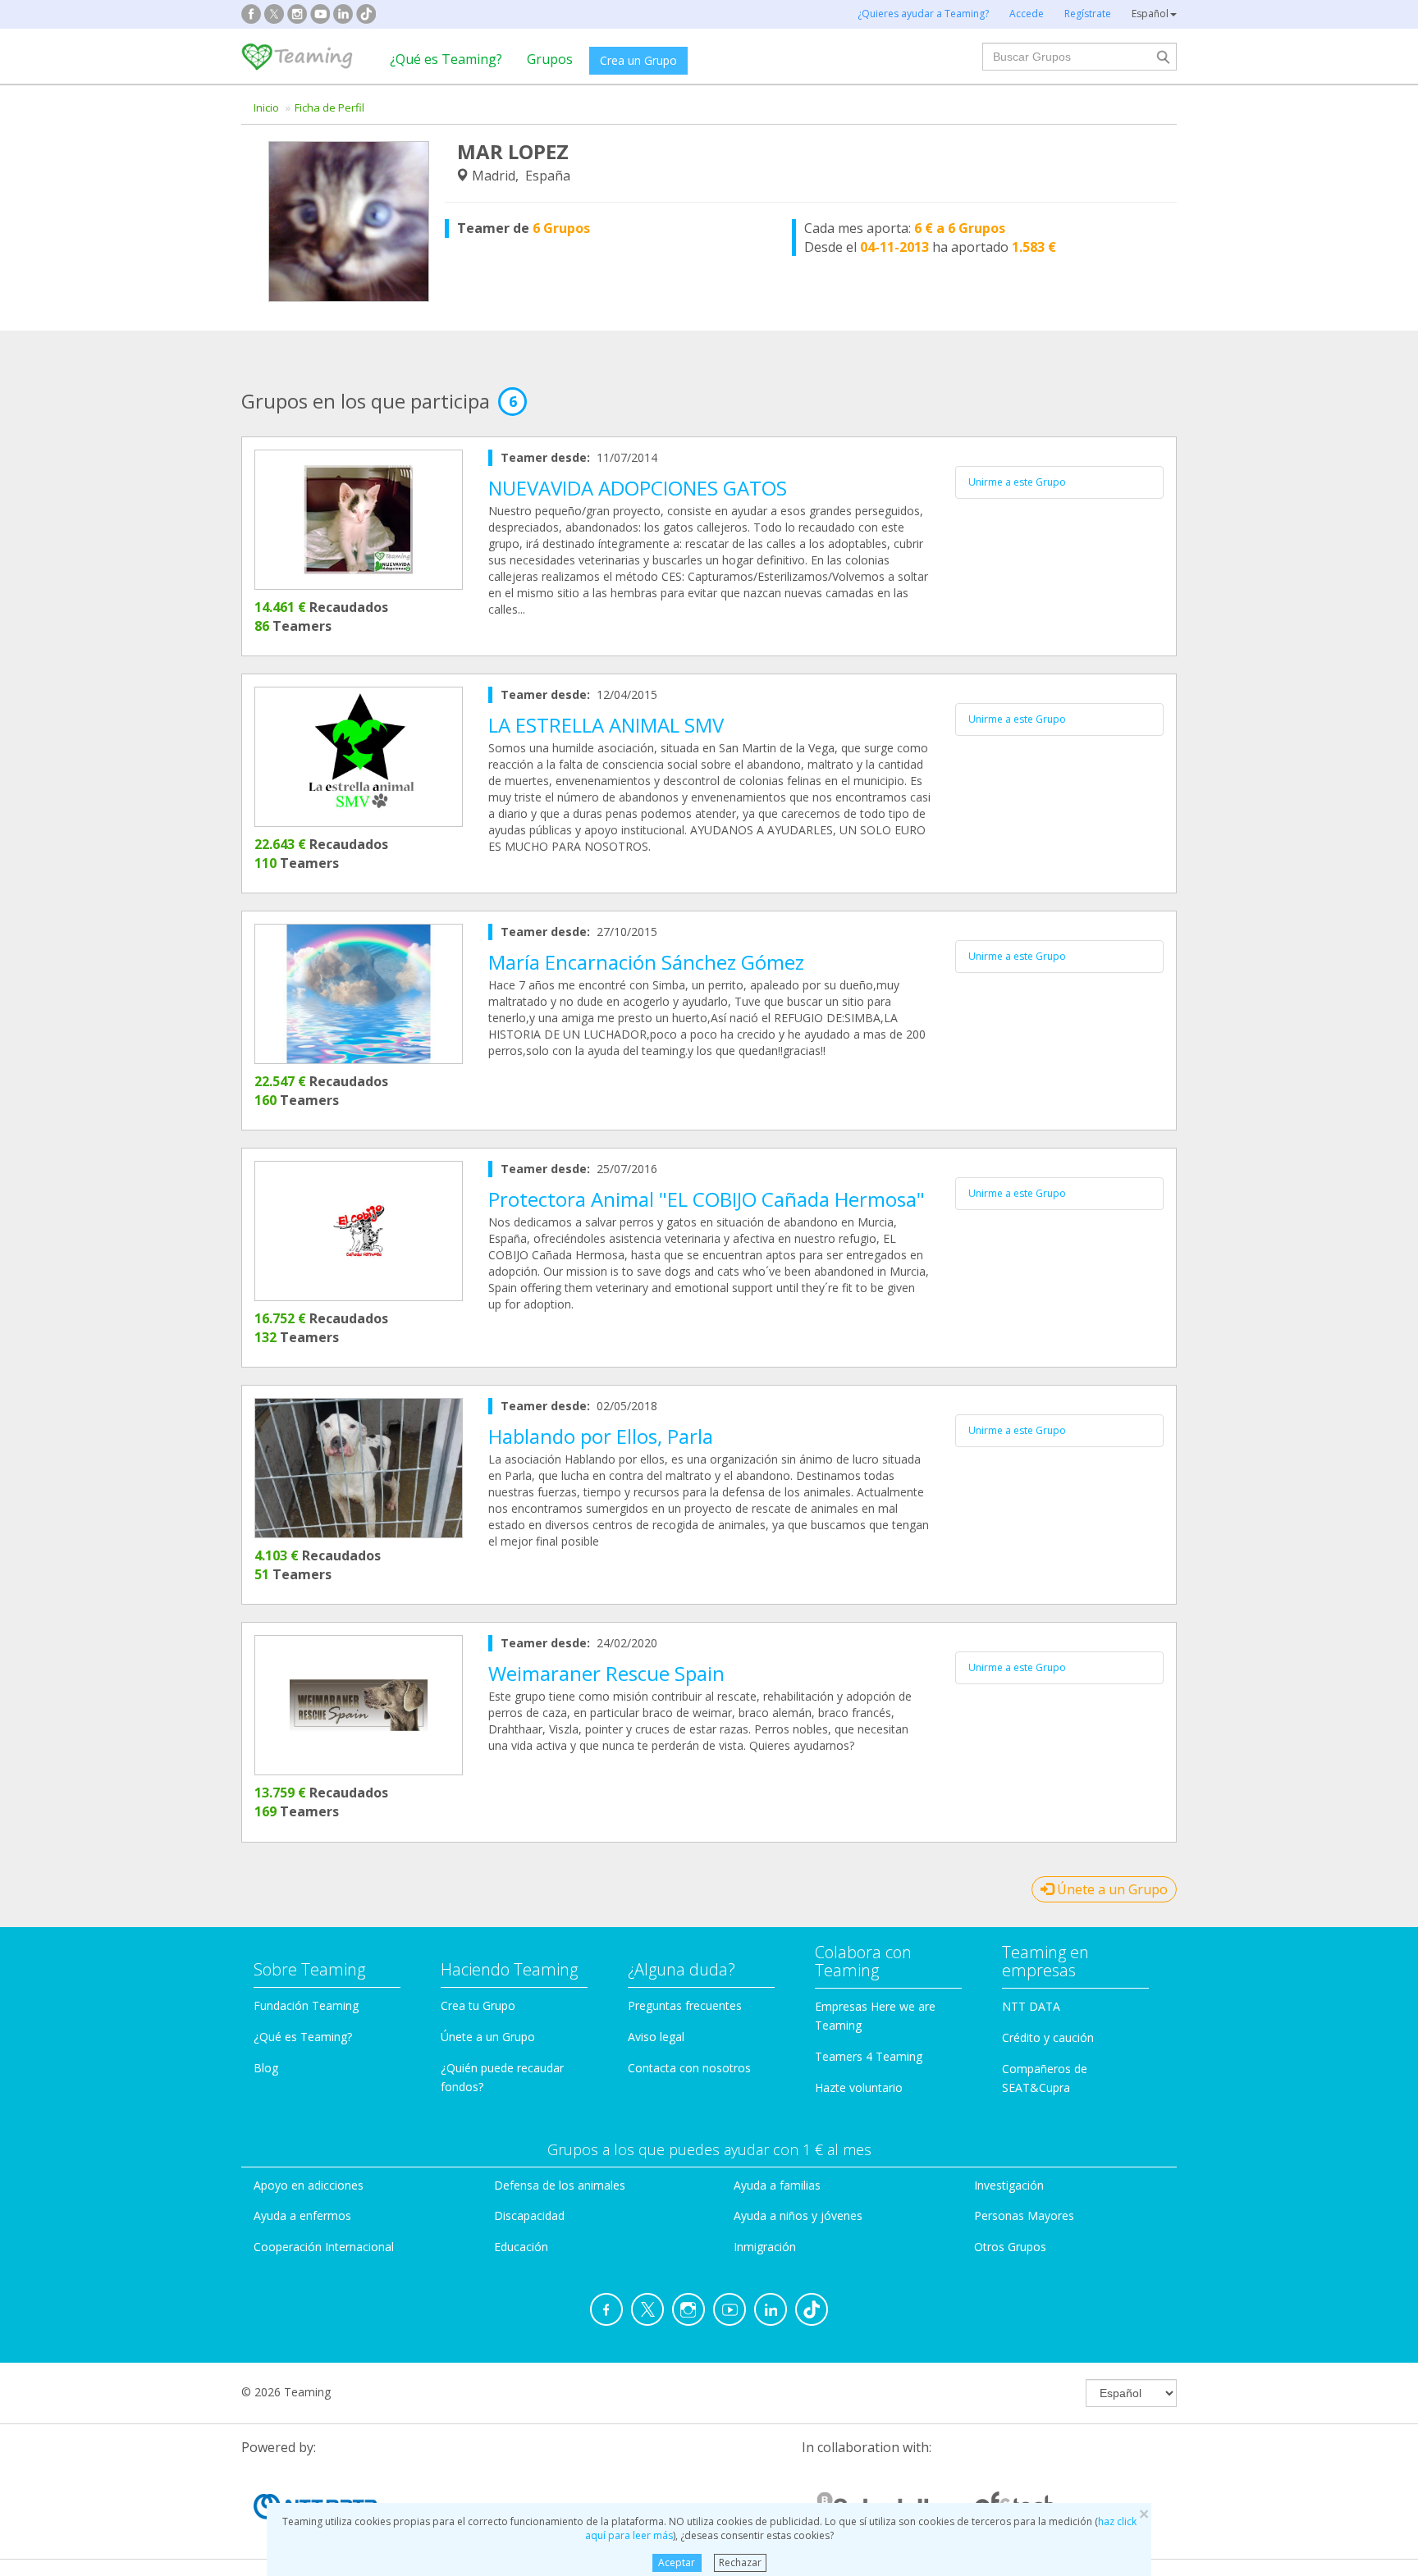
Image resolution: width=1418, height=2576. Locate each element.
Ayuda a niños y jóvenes (798, 2215)
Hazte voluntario (859, 2087)
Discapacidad (529, 2215)
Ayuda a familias (777, 2185)
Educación (521, 2247)
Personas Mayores (1024, 2215)
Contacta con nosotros (689, 2068)
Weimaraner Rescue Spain (606, 1673)
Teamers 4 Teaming (869, 2056)
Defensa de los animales (560, 2185)
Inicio (266, 107)
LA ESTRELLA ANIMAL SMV (606, 725)
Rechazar (740, 2562)
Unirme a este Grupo (1017, 482)
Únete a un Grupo (1111, 1889)
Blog (266, 2068)
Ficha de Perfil (329, 107)
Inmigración (765, 2247)
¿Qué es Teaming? (446, 59)
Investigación (1009, 2185)
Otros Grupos (1010, 2247)
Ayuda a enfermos (302, 2215)
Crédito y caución (1048, 2037)
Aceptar (677, 2562)
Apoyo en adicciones (309, 2185)
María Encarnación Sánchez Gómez (646, 962)
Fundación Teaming (306, 2005)
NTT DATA (1031, 2006)
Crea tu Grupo (478, 2005)
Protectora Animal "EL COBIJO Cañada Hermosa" (707, 1199)
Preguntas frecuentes (685, 2005)
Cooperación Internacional (324, 2247)
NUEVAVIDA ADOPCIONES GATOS (638, 488)
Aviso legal (656, 2037)
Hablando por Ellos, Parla (601, 1436)
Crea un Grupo (638, 60)
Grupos (550, 59)
